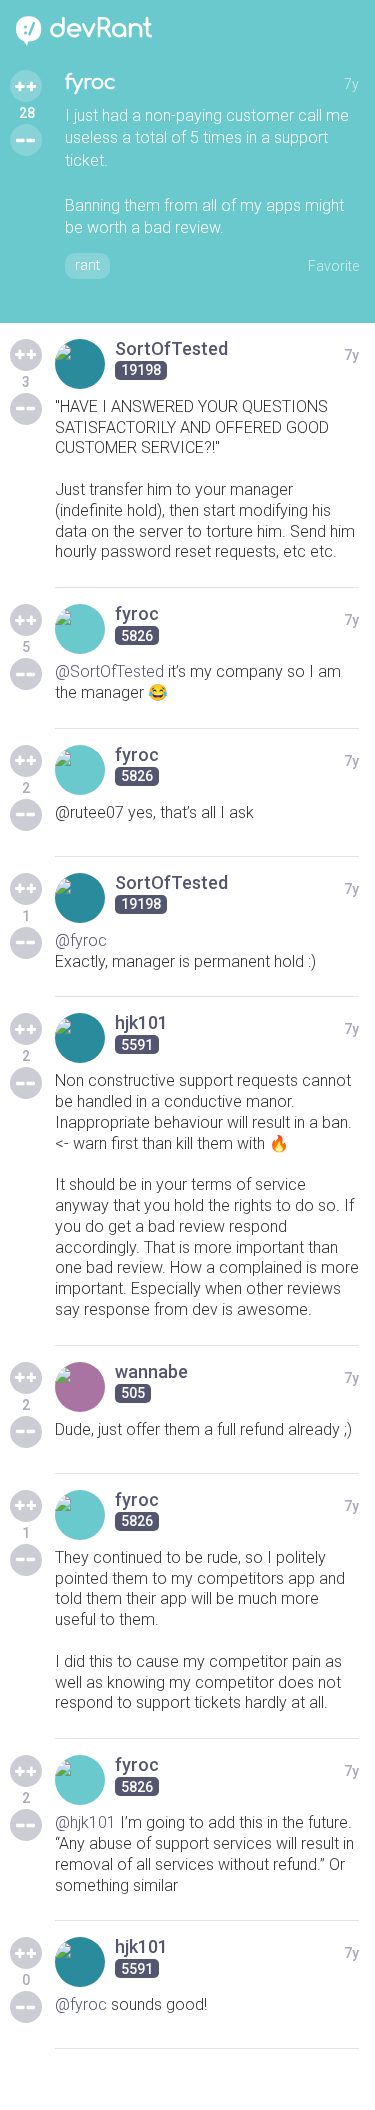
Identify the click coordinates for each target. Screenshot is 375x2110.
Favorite (333, 266)
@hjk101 (85, 1822)
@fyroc (81, 940)
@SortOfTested (109, 671)
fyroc (90, 82)
